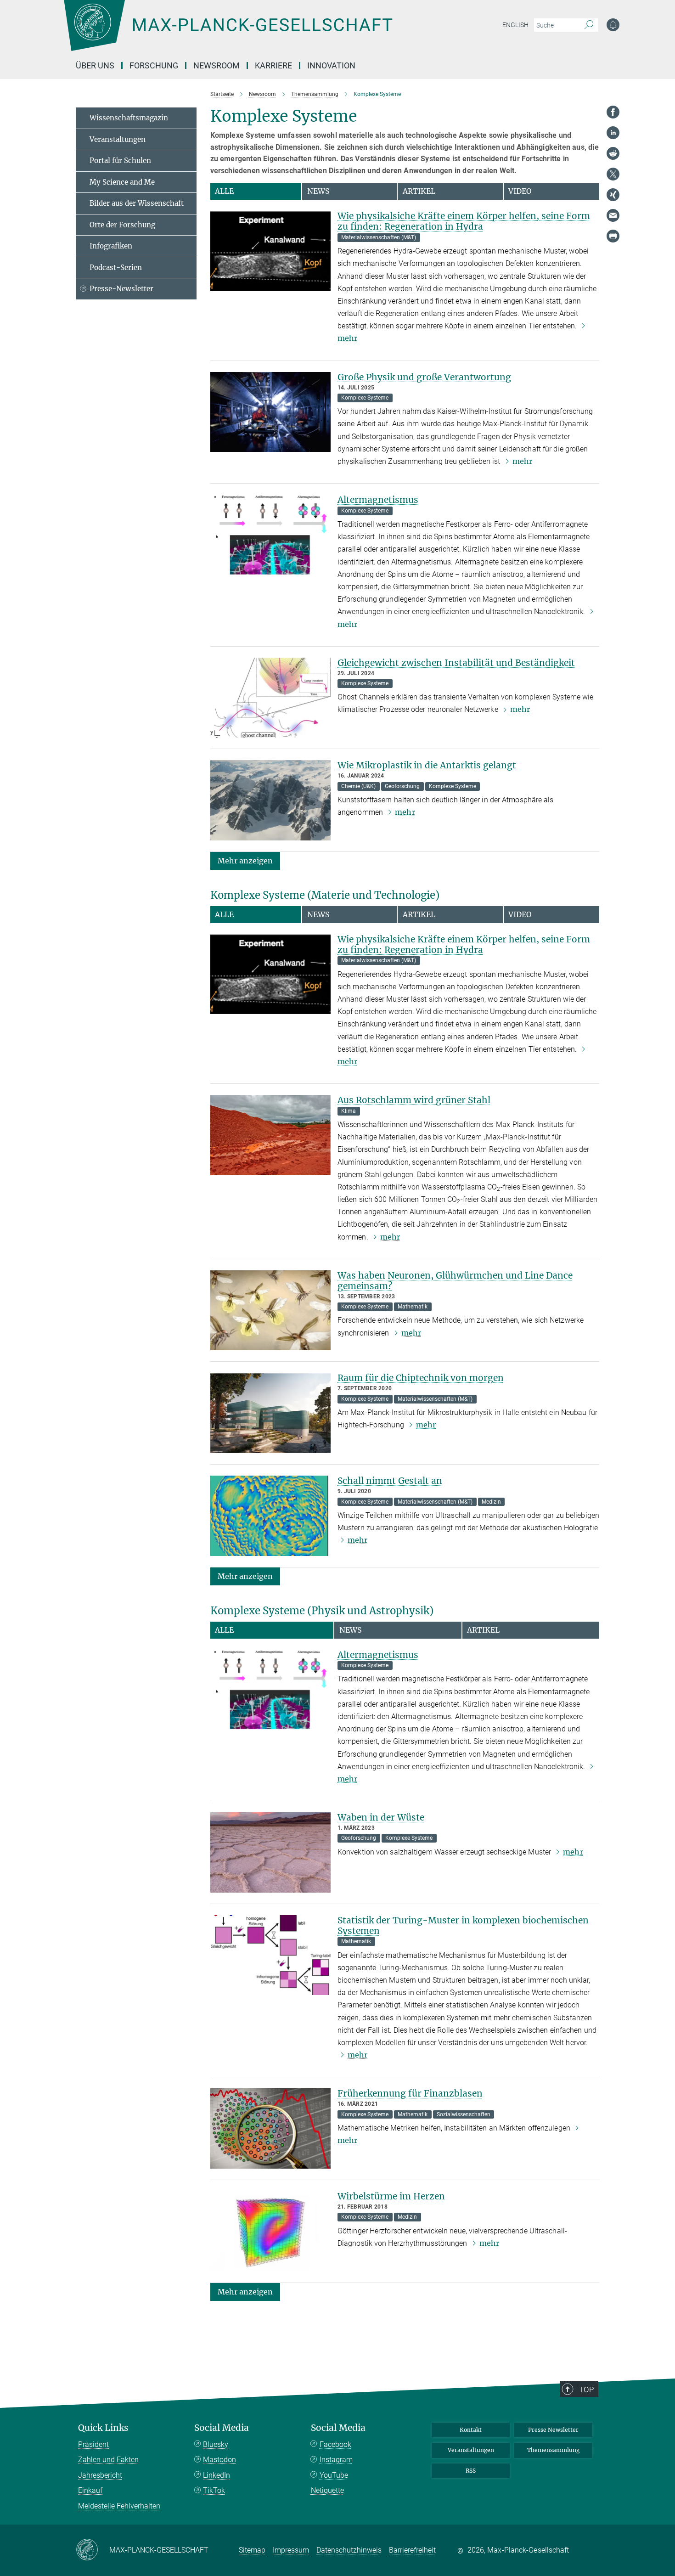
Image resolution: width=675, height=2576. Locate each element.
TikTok (214, 2490)
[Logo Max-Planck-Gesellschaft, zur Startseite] (228, 32)
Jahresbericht (100, 2475)
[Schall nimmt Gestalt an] (270, 1516)
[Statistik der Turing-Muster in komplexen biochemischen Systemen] (270, 1955)
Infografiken (111, 246)
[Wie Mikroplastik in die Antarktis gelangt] (270, 800)
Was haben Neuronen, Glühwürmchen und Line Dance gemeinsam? (455, 1281)
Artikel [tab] (419, 191)
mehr (522, 461)
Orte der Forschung (122, 225)
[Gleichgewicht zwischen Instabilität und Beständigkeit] (270, 698)
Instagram (336, 2460)
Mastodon (219, 2460)
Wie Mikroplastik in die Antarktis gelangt (427, 765)
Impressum (291, 2550)
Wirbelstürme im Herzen (391, 2196)
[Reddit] (613, 153)
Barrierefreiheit (412, 2550)
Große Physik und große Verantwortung (424, 377)
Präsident (93, 2444)
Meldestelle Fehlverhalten (119, 2506)
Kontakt (471, 2430)
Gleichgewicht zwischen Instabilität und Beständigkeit (456, 663)
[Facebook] (613, 112)
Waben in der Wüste (381, 1817)
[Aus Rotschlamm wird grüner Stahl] (270, 1135)
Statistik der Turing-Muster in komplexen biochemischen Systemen (463, 1925)
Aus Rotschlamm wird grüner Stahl (414, 1100)
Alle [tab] (224, 191)
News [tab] (318, 191)
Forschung (154, 65)
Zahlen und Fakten (108, 2460)
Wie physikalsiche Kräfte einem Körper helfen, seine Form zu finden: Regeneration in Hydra (464, 221)
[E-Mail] (613, 215)
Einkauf (90, 2490)
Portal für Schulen (120, 161)
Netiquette (327, 2490)
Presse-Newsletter (121, 289)
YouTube (334, 2475)
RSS (471, 2471)
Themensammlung (553, 2450)
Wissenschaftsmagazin (129, 118)
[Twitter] (613, 174)
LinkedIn (217, 2475)
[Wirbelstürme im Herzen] (270, 2231)
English (515, 25)
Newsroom (217, 65)
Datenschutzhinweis (349, 2550)
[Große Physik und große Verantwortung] (270, 412)
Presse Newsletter (553, 2430)
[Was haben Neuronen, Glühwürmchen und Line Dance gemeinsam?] (270, 1311)
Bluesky (216, 2444)
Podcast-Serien (116, 268)
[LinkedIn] (613, 133)
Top (586, 2390)
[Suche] (589, 25)
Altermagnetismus (378, 500)
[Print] (613, 236)
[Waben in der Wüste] (270, 1852)
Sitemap (252, 2550)
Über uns (95, 65)
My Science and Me (122, 182)
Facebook (335, 2444)
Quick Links (103, 2428)
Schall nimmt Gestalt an (390, 1481)
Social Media (222, 2428)
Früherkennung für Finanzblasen (410, 2093)
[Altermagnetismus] (270, 535)
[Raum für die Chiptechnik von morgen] (270, 1413)
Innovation (331, 65)
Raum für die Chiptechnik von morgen (421, 1378)
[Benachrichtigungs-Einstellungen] (613, 25)
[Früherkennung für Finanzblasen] (270, 2128)
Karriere (273, 65)
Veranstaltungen (118, 139)
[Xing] (613, 195)
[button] (245, 860)
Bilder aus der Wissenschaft (137, 203)
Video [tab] (520, 191)
